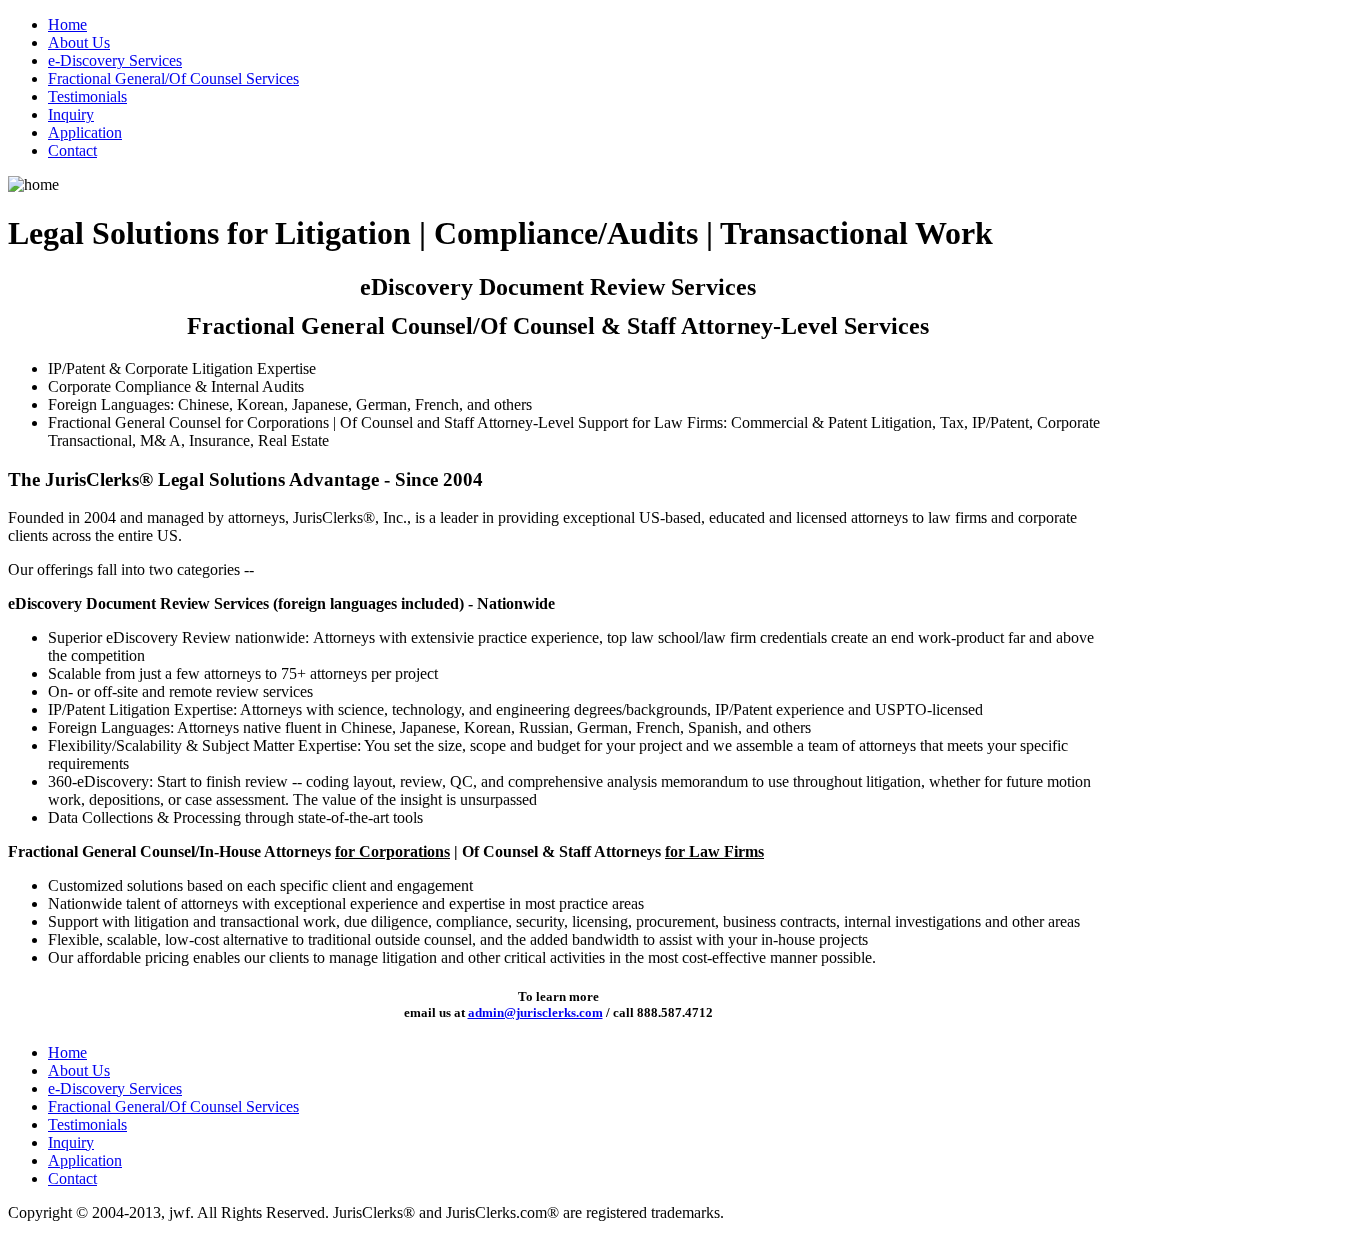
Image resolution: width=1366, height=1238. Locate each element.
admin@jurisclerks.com (535, 1012)
